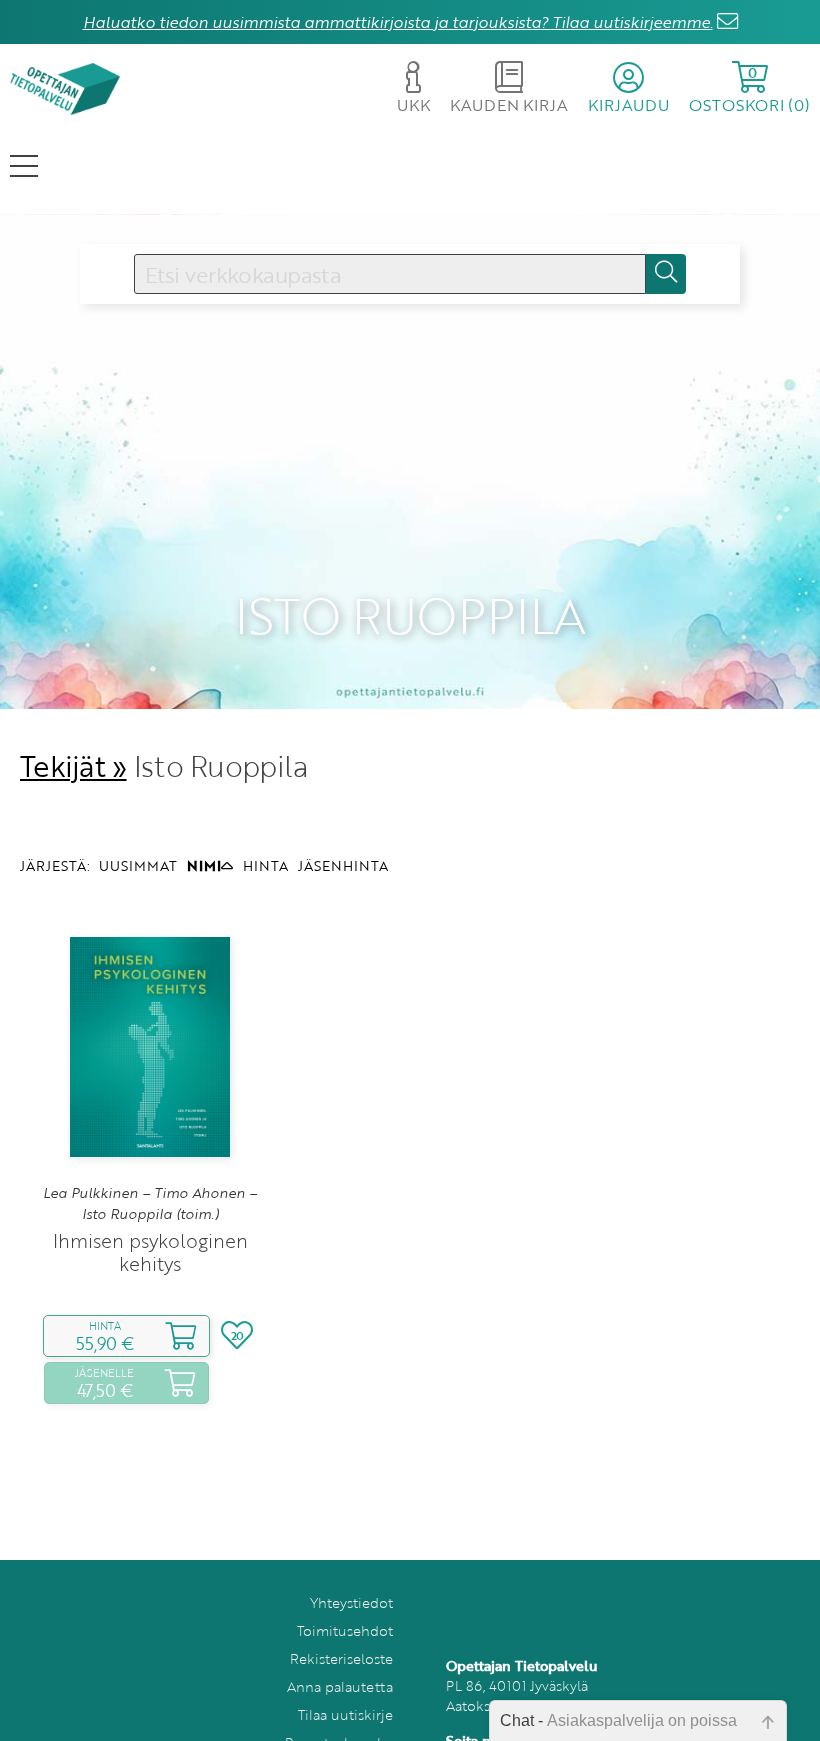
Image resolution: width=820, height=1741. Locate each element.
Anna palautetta (340, 1686)
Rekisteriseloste (341, 1658)
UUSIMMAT (138, 865)
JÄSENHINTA (343, 865)
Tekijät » (73, 765)
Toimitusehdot (345, 1630)
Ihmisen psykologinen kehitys (150, 1252)
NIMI (204, 865)
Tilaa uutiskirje (345, 1714)
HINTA (265, 865)
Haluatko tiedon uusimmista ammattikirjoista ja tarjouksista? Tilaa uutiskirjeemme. (398, 22)
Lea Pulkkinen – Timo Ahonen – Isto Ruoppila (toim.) (150, 1203)
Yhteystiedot (351, 1602)
